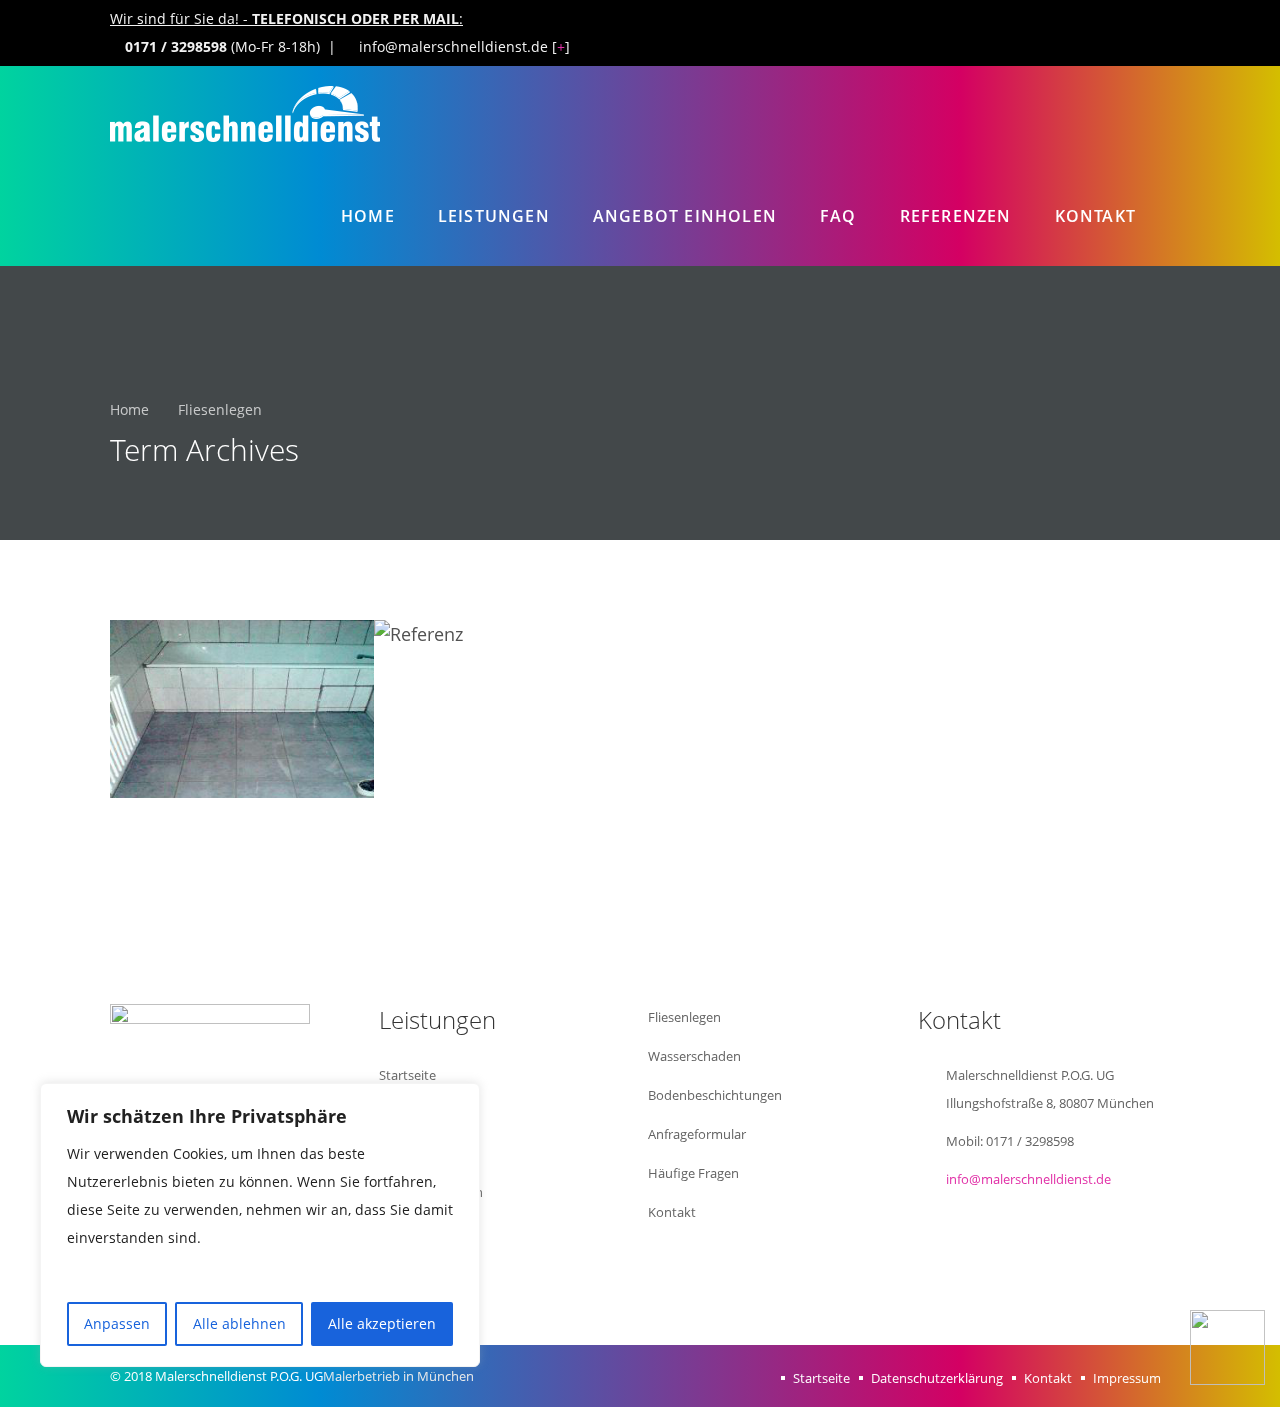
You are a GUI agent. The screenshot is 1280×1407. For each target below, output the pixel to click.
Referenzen (956, 216)
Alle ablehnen (239, 1323)
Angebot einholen (685, 216)
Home (368, 216)
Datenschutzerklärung (937, 1378)
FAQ (838, 216)
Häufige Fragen (693, 1173)
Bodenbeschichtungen (715, 1095)
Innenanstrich (420, 1153)
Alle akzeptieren (382, 1323)
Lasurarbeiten (420, 1231)
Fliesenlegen (684, 1017)
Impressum (1127, 1378)
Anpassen (117, 1323)
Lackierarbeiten (425, 1270)
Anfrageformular (697, 1134)
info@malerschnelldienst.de (1028, 1179)
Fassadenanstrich (431, 1192)
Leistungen (494, 216)
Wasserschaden (694, 1056)
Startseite (407, 1075)
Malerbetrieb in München (398, 1376)
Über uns (406, 1114)
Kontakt (1095, 216)
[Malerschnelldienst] (245, 116)
